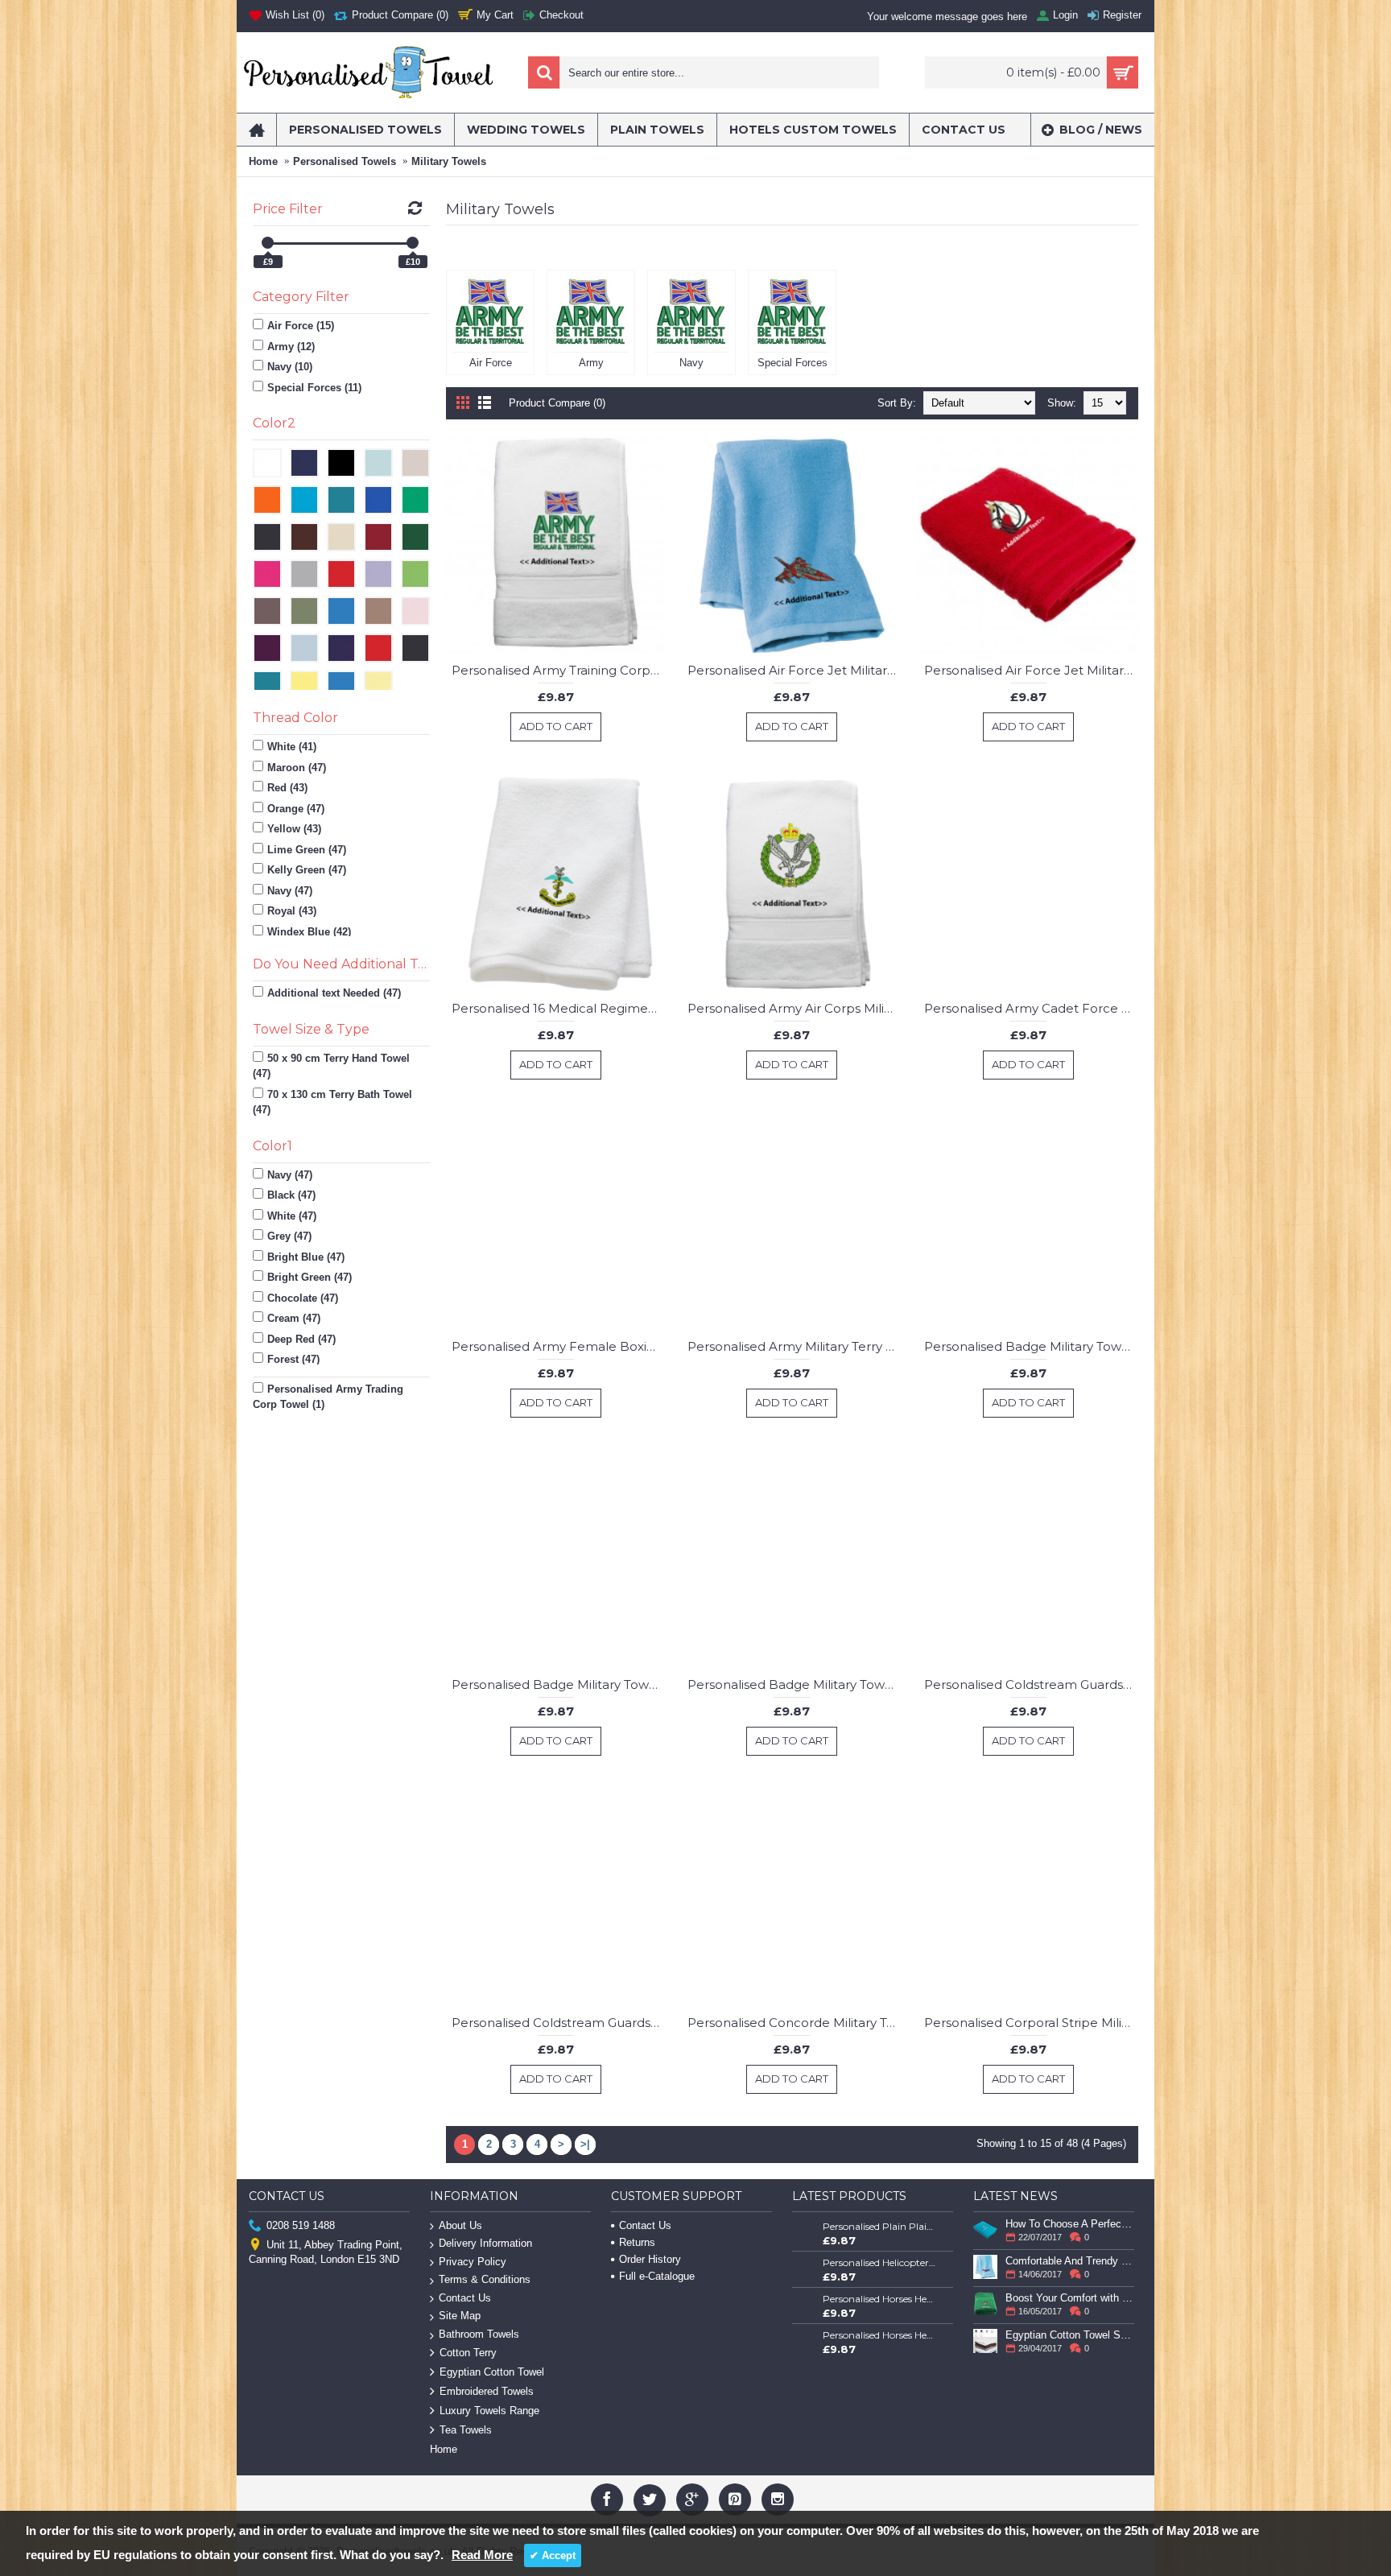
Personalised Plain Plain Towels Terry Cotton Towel (880, 2226)
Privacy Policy (473, 2262)
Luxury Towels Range (489, 2411)
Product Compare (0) (557, 403)
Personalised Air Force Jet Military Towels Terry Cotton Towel (795, 670)
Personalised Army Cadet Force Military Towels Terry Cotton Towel (1031, 1008)
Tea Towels (466, 2430)
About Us (460, 2225)
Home (263, 161)
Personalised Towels (345, 161)
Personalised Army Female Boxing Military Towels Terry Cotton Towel (559, 1346)
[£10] (413, 243)
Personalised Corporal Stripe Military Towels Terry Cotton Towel (1031, 2023)
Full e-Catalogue (657, 2276)
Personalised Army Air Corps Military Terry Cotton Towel (795, 1008)
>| (585, 2144)
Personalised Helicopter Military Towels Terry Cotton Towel (880, 2262)
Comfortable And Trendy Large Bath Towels (1070, 2261)
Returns (637, 2242)
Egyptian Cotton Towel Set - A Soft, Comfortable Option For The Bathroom (1070, 2335)
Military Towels (449, 161)
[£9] (268, 243)
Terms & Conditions (485, 2279)
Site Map (460, 2316)
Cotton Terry (468, 2353)
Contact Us (465, 2298)
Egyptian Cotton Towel (492, 2372)
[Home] (256, 130)
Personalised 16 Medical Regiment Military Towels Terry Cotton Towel (559, 1008)
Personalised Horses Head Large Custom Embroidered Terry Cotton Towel (880, 2335)
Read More (482, 2555)
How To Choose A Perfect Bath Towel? (1070, 2224)
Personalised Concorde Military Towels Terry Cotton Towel (795, 2023)
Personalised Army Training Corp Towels (559, 670)
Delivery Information (485, 2243)
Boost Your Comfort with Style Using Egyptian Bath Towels (1070, 2298)
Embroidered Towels (487, 2391)
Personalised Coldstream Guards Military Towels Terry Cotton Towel (1031, 1684)
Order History (650, 2259)
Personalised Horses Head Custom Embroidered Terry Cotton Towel (880, 2299)
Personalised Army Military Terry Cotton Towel (795, 1346)
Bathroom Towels (479, 2334)
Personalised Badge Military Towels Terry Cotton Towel (1031, 1346)
